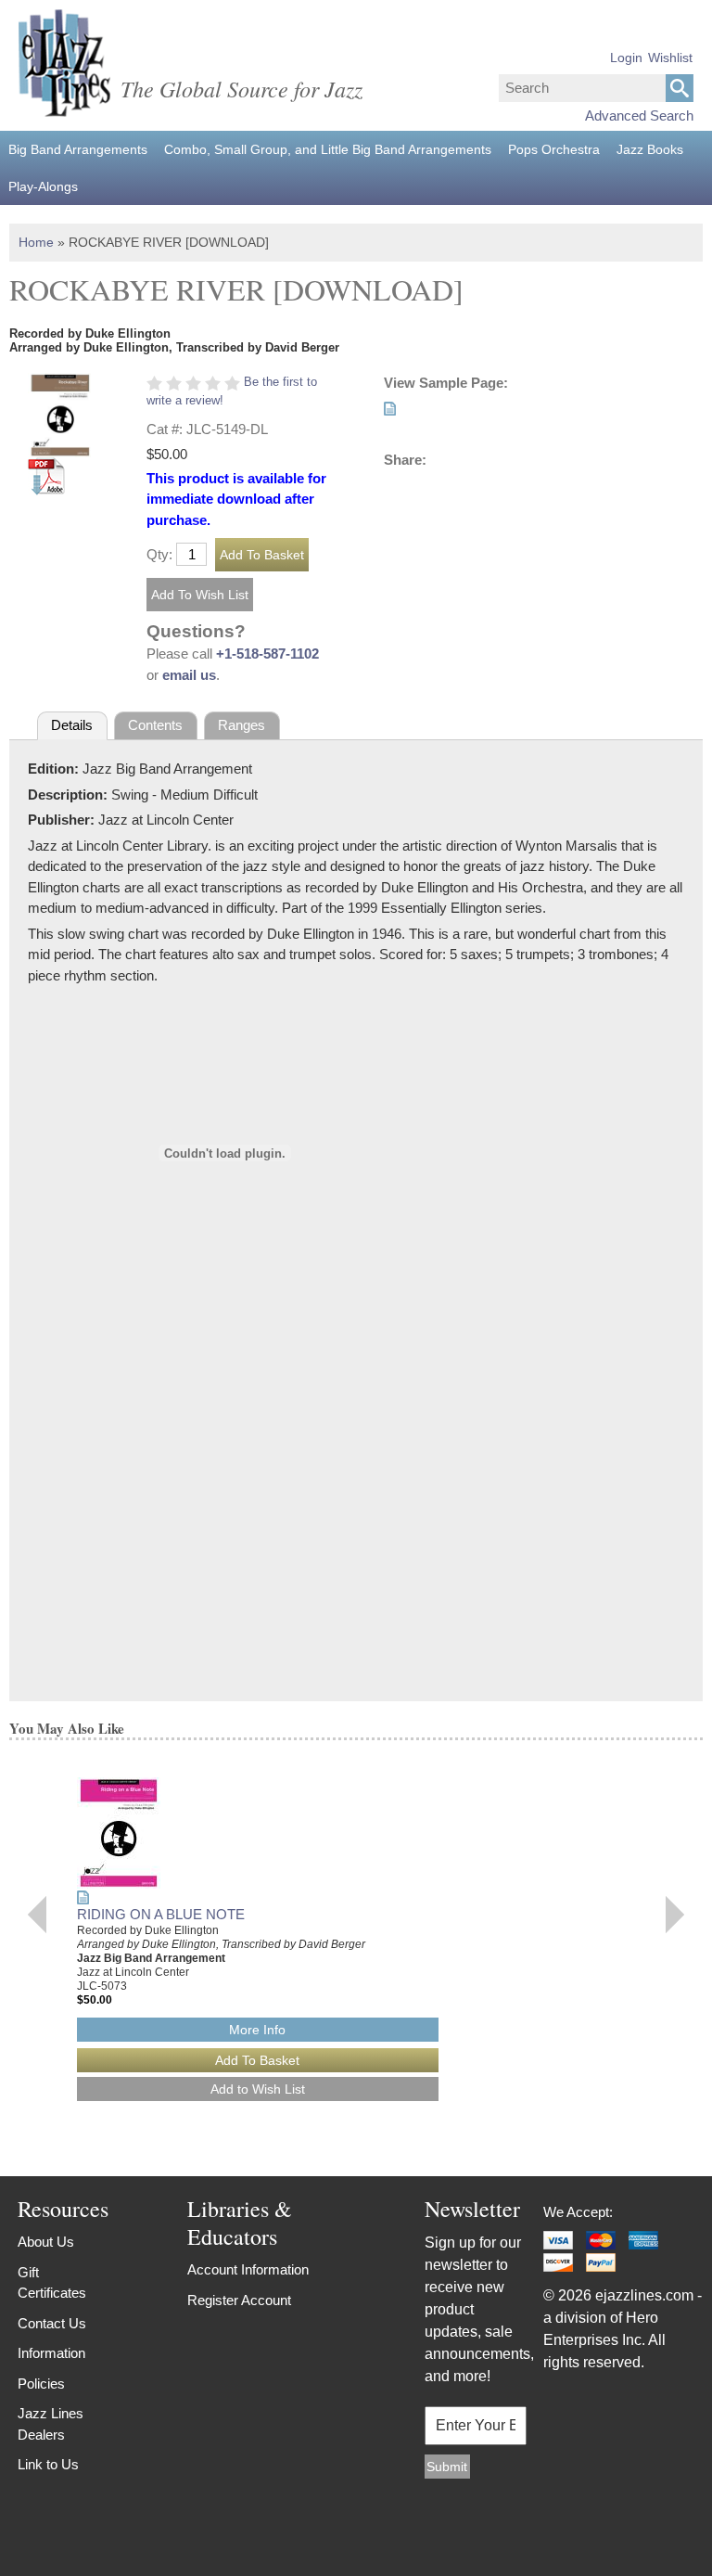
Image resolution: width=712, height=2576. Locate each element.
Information (51, 2353)
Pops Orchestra (554, 149)
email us (189, 675)
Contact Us (52, 2323)
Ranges (242, 725)
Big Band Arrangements (78, 149)
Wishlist (670, 58)
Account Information (248, 2269)
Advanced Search (639, 115)
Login (626, 58)
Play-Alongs (43, 186)
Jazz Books (650, 149)
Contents (155, 725)
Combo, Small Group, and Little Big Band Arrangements (328, 149)
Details (72, 725)
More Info (257, 2030)
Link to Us (48, 2464)
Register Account (239, 2300)
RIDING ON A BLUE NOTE (161, 1914)
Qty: (159, 554)
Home (36, 242)
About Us (46, 2242)
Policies (41, 2384)
